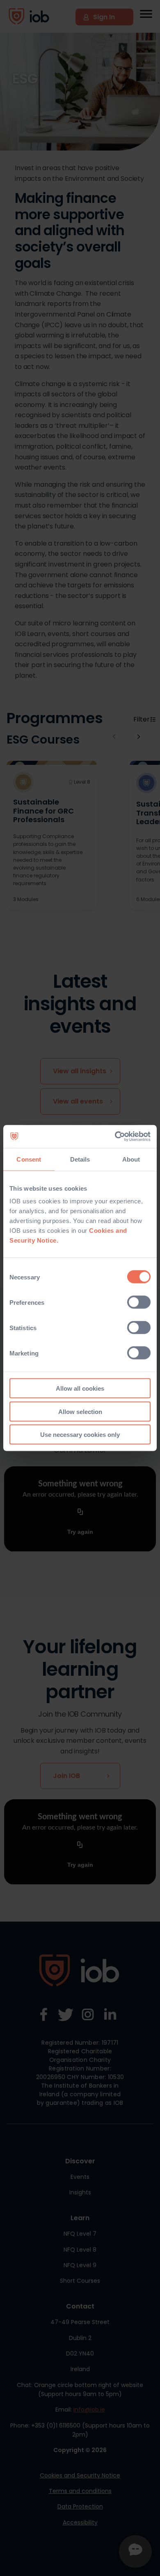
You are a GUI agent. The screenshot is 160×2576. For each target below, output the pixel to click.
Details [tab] (80, 1159)
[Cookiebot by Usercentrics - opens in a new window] (115, 1137)
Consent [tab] (29, 1159)
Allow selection (80, 1411)
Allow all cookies (80, 1388)
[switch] (139, 1302)
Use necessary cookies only (80, 1435)
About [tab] (131, 1159)
